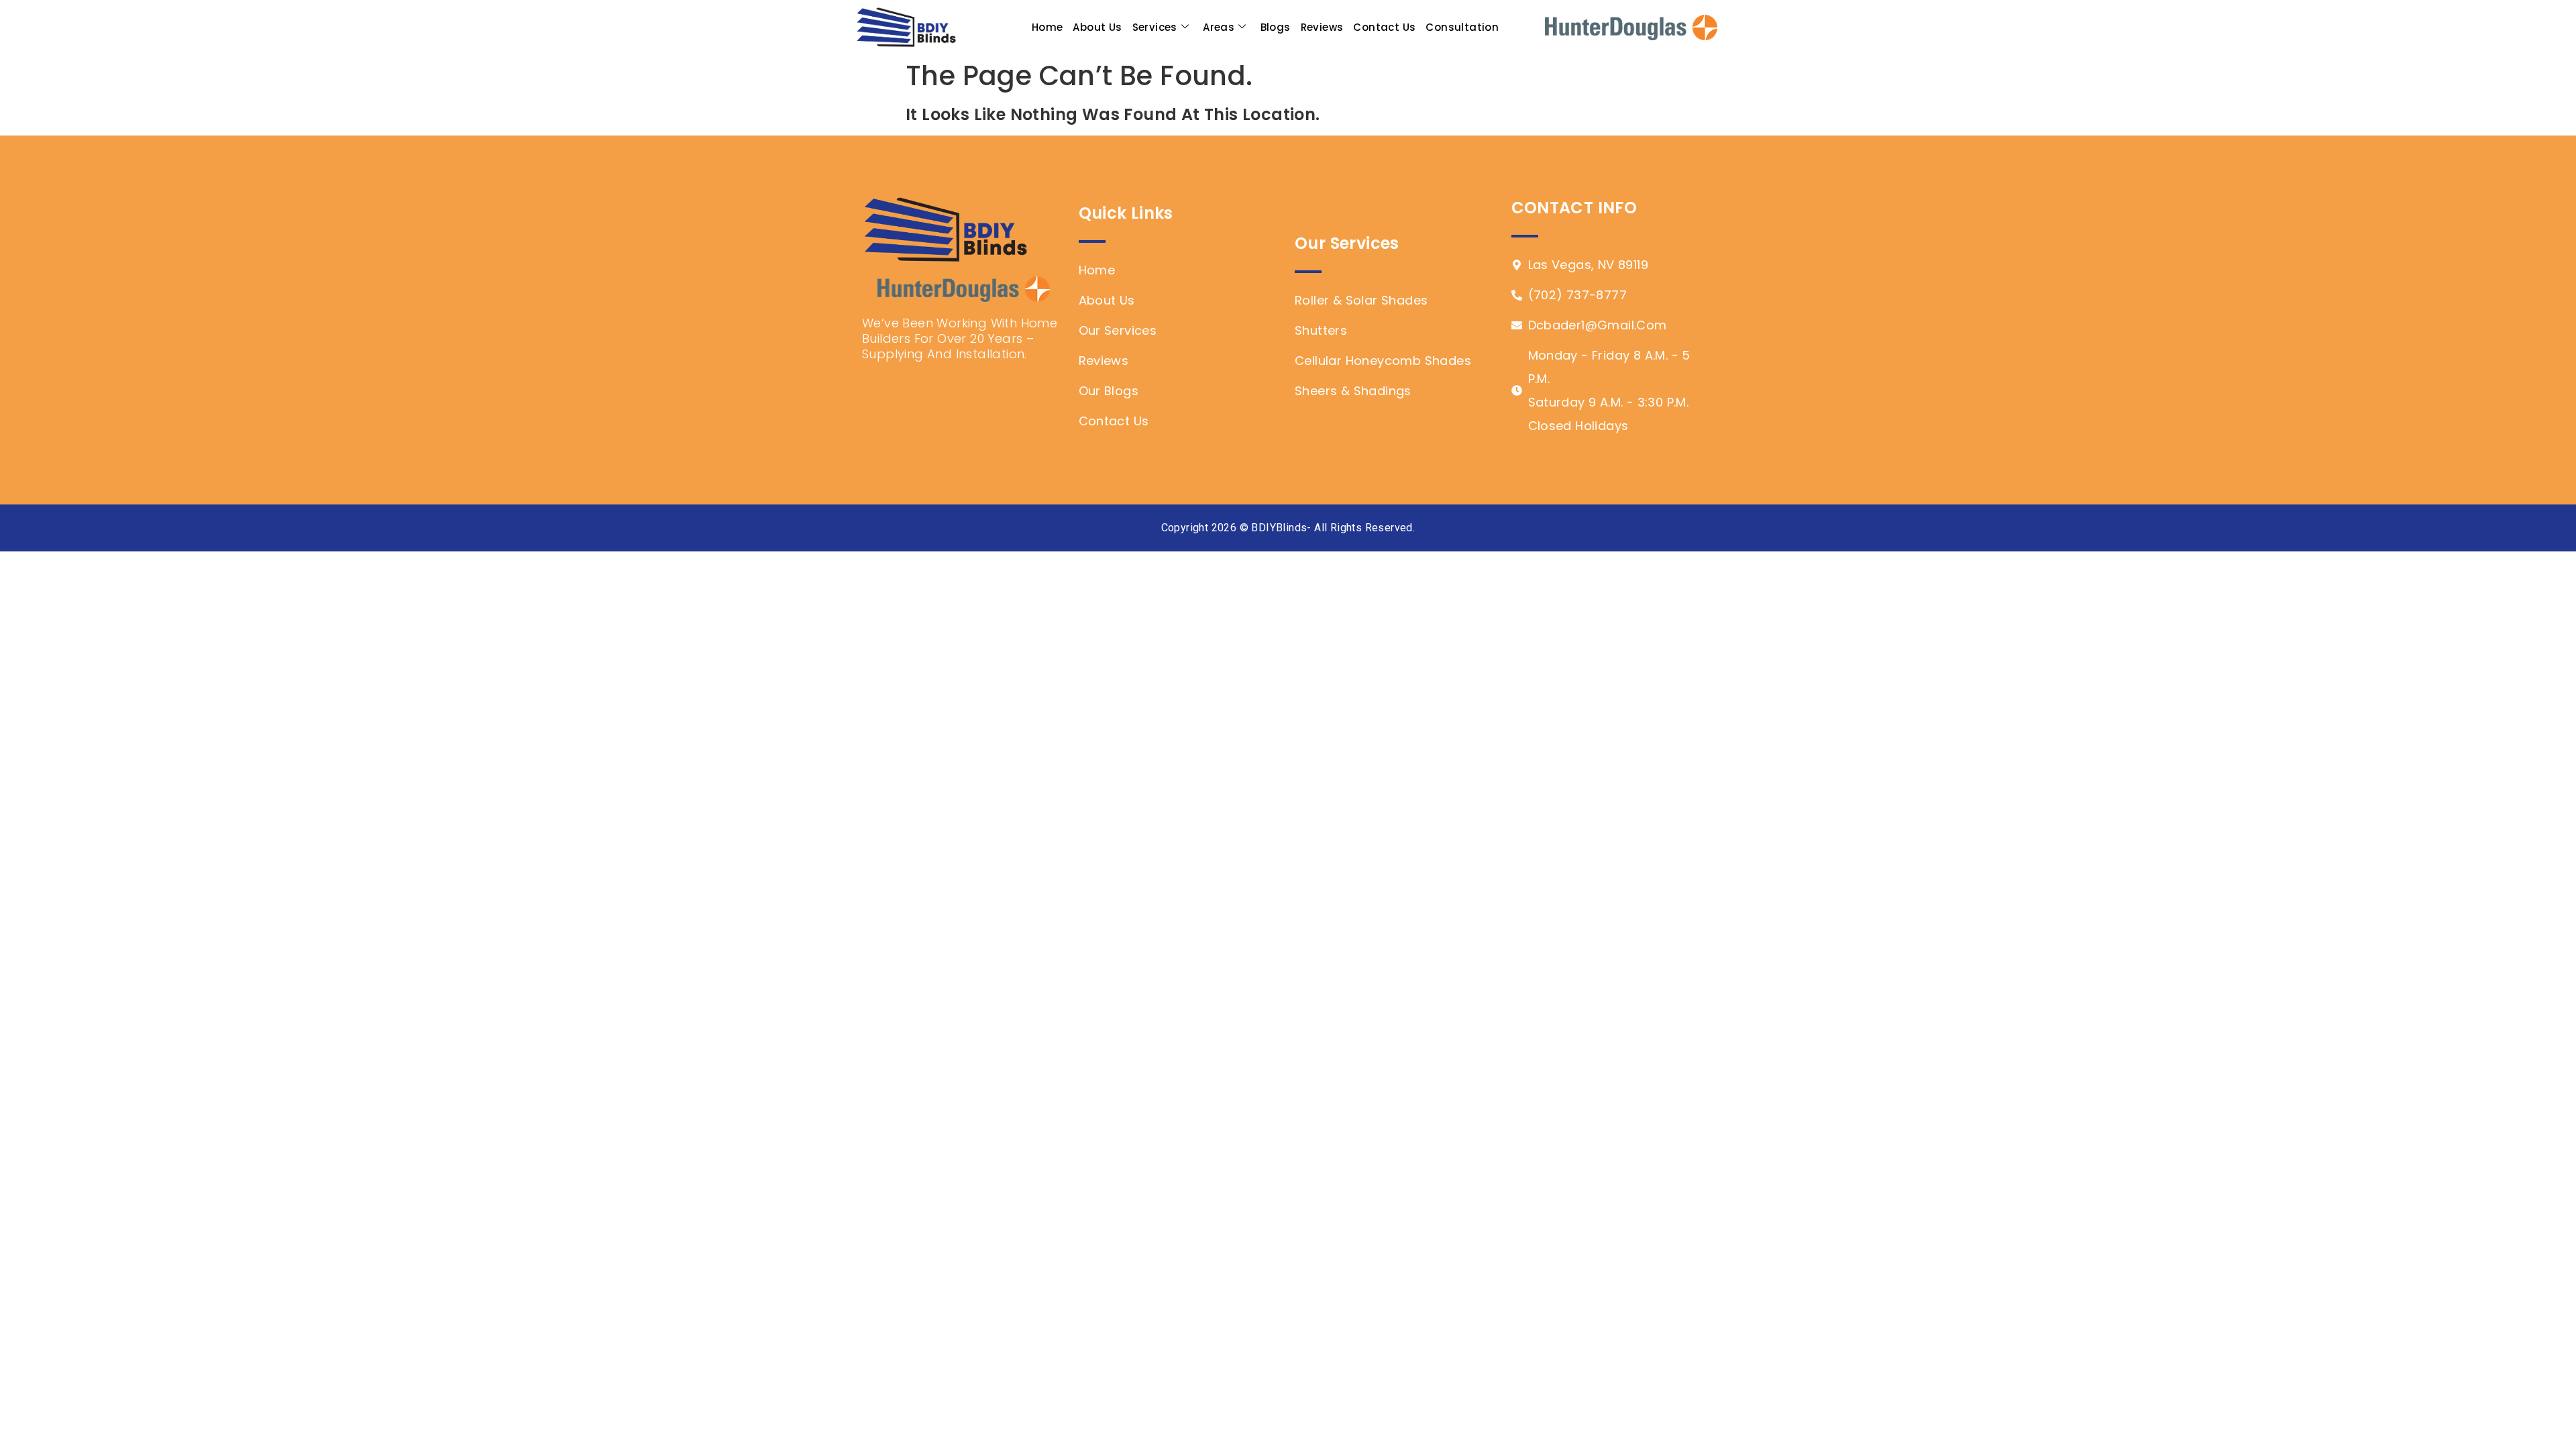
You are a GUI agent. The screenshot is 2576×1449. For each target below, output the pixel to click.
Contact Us (1384, 27)
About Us (1097, 27)
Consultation (1462, 27)
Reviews (1322, 27)
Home (1048, 27)
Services (1155, 27)
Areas (1219, 27)
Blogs (1276, 27)
